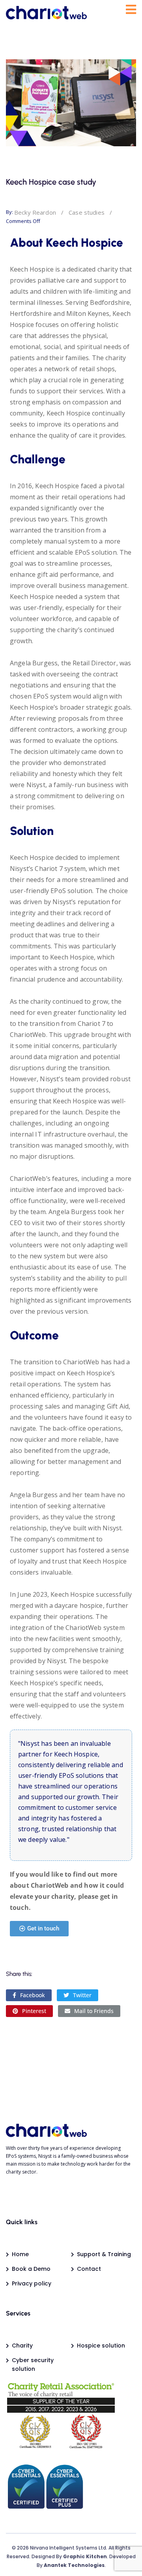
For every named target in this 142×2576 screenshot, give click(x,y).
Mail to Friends (94, 2011)
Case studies (87, 212)
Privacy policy (32, 2283)
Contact (89, 2269)
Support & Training (104, 2254)
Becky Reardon (35, 212)
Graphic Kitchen (85, 2556)
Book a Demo (31, 2269)
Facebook (33, 1995)
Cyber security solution (33, 2364)
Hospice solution (101, 2346)
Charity (22, 2346)
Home (20, 2254)
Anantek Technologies (74, 2565)
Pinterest (34, 2011)
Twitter (82, 1995)
